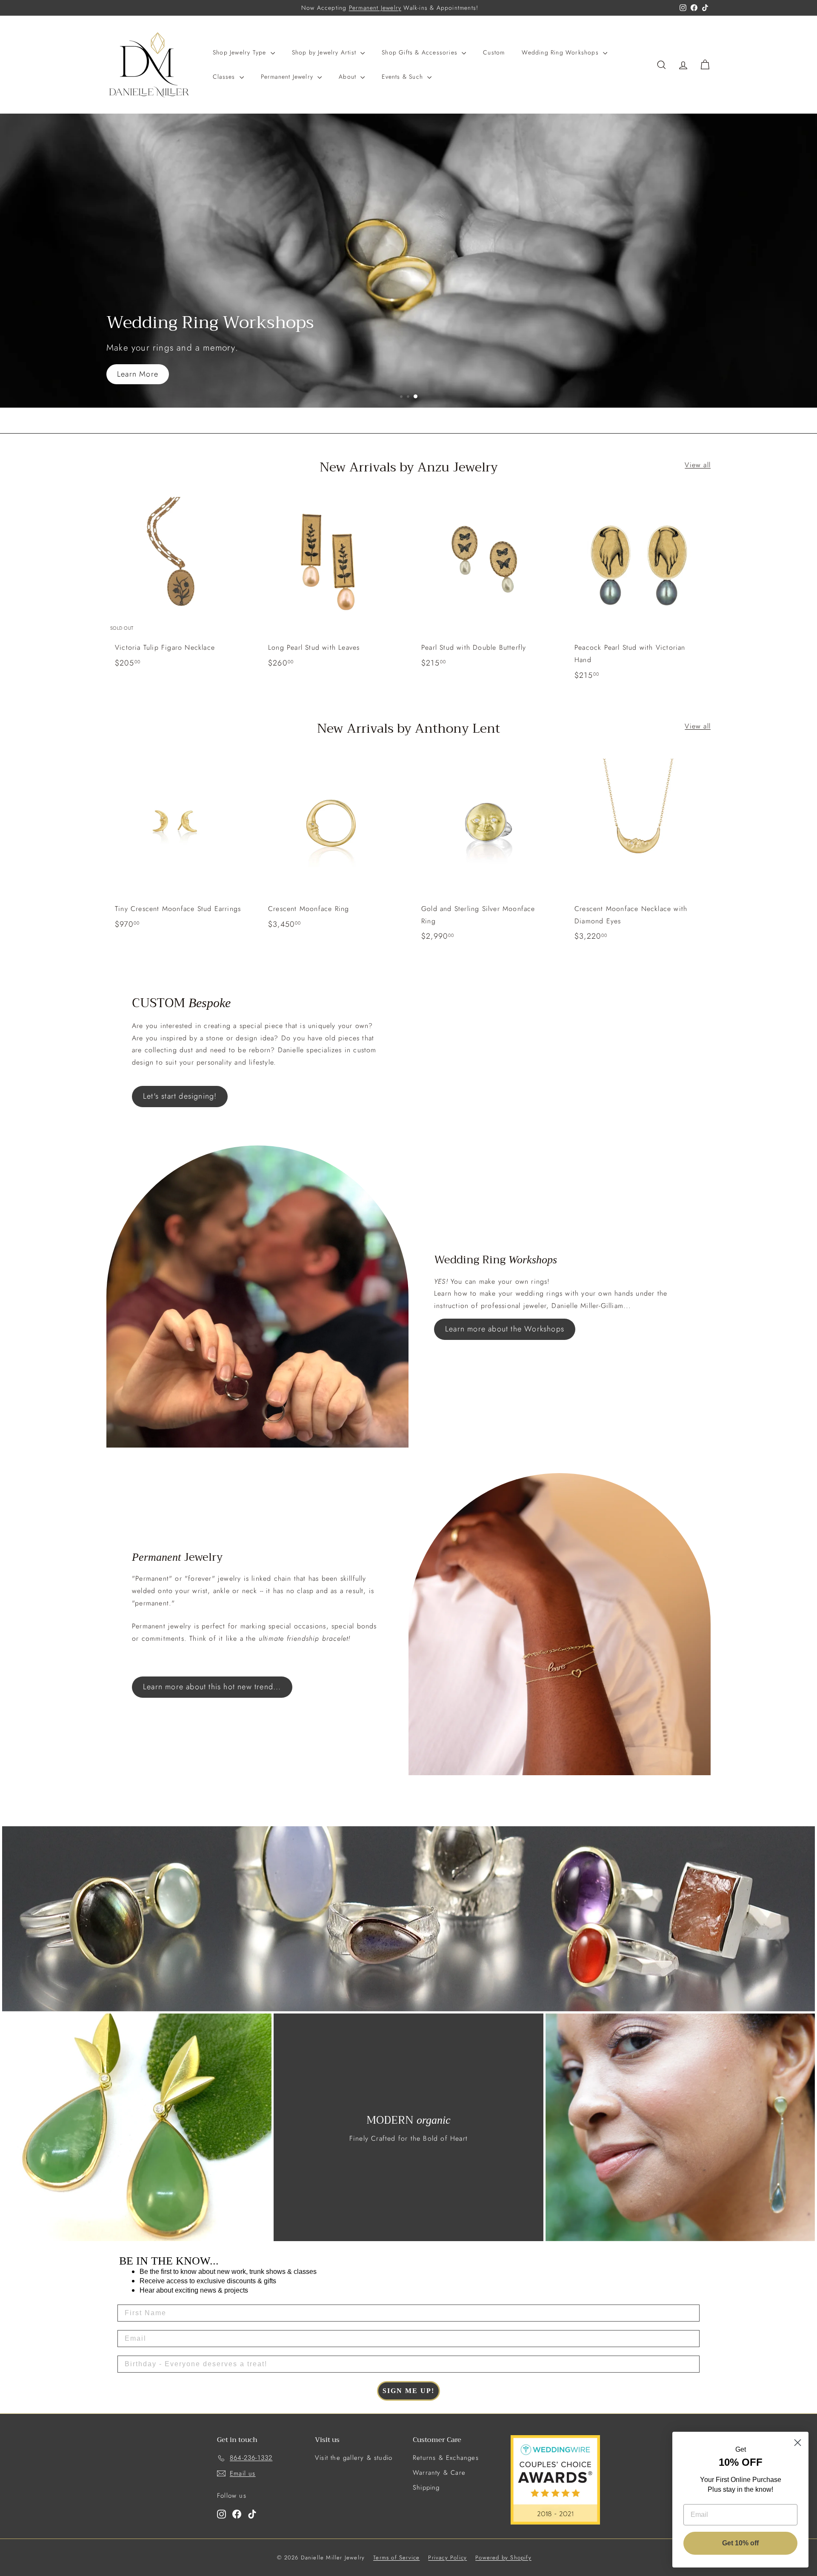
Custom (494, 52)
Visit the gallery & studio (354, 2458)
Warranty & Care (439, 2473)
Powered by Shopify (503, 2557)
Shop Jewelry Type (241, 52)
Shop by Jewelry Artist (325, 52)
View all (698, 465)
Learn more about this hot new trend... (212, 1687)
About (349, 77)
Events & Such (403, 77)
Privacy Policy (447, 2557)
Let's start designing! (180, 1096)
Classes (225, 77)
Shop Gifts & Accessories (421, 52)
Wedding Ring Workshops (561, 52)
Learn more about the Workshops (505, 1329)
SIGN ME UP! (408, 2391)
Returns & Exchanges (446, 2458)
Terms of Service (396, 2557)
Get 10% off (740, 2543)
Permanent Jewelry (375, 8)
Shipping (426, 2487)
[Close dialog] (798, 2443)
